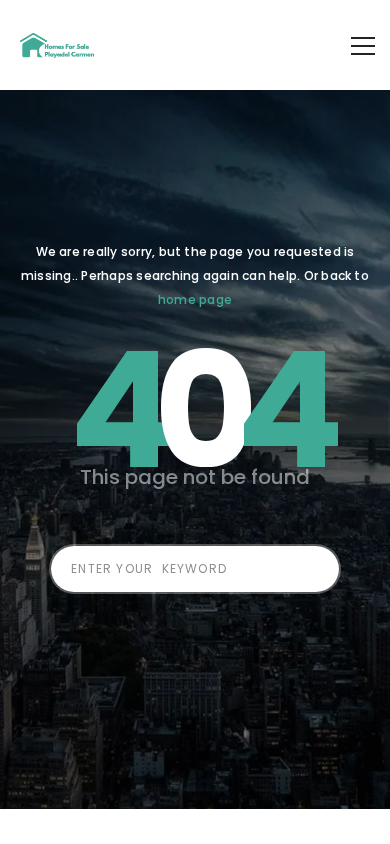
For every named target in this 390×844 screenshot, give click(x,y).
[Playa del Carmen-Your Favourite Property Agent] (59, 45)
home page (195, 299)
